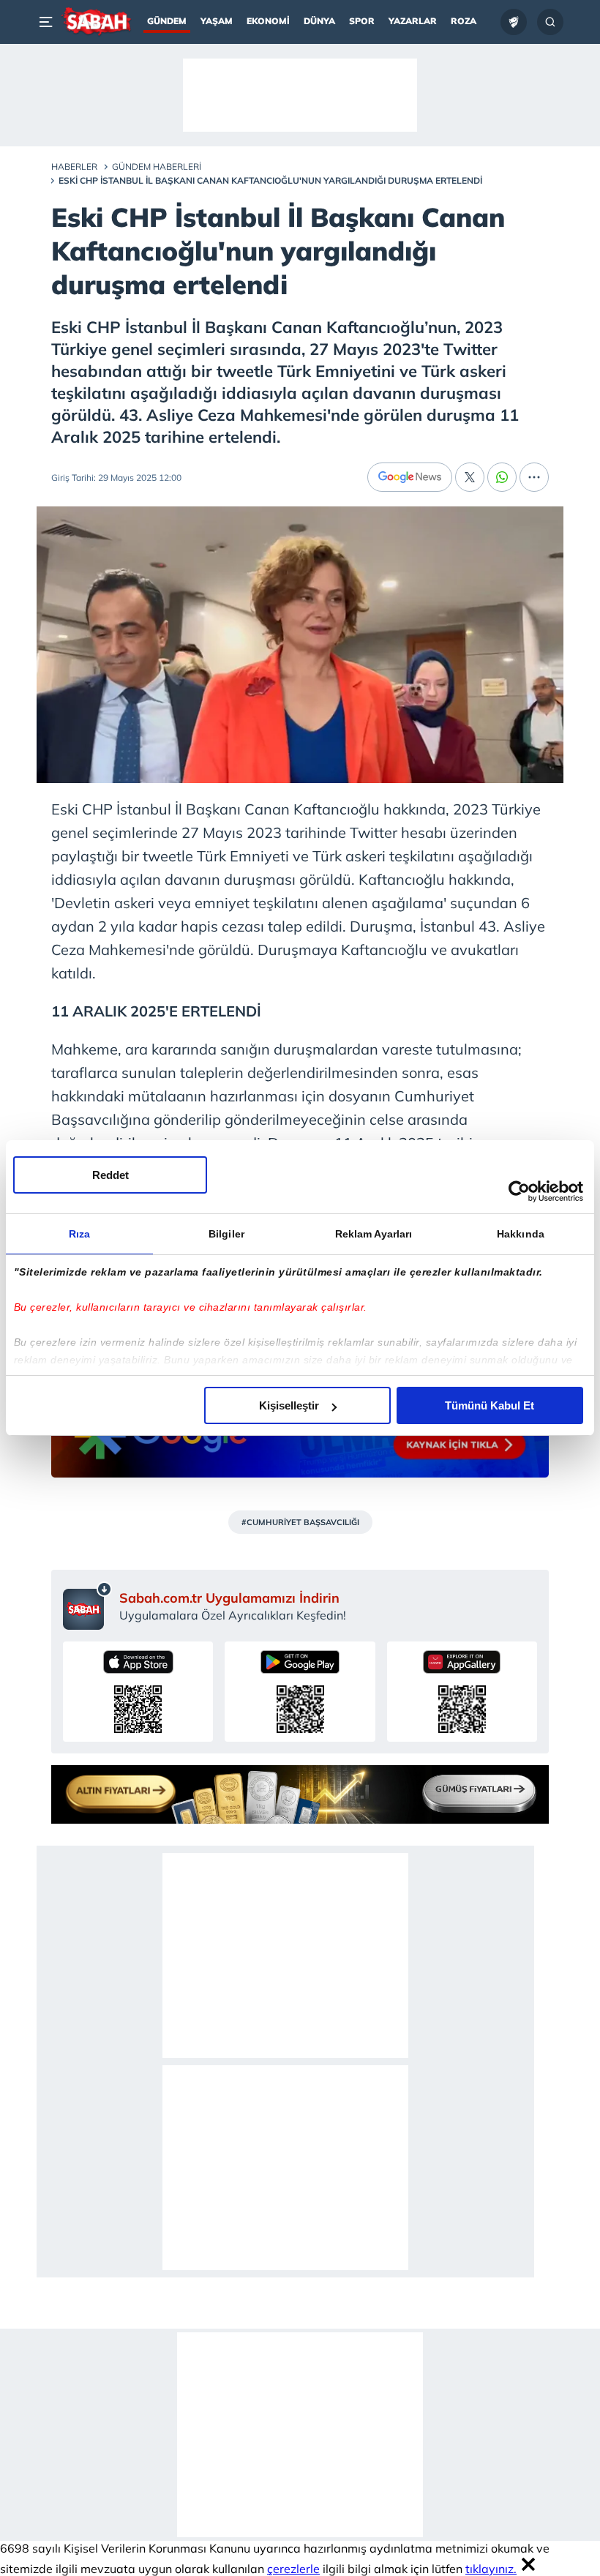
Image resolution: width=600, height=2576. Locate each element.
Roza (464, 21)
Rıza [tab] (79, 1234)
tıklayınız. (491, 2569)
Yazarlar (413, 21)
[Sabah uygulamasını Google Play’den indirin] (300, 1692)
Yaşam (217, 21)
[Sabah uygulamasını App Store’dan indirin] (138, 1692)
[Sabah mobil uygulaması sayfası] (87, 1606)
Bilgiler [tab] (226, 1234)
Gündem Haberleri (157, 166)
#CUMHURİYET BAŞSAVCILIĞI (300, 1522)
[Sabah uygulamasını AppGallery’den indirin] (462, 1692)
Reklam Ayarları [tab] (374, 1234)
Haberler (74, 166)
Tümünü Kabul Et (490, 1405)
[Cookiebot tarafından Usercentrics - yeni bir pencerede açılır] (519, 1191)
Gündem (167, 21)
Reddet (110, 1175)
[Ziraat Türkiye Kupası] (514, 22)
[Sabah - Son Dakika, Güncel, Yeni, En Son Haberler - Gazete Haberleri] (96, 22)
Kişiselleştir (289, 1405)
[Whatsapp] (502, 477)
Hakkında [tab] (521, 1234)
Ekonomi (268, 21)
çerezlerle (293, 2569)
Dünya (319, 21)
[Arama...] (550, 22)
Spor (362, 21)
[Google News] (410, 477)
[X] (470, 477)
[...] (534, 477)
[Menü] (48, 22)
